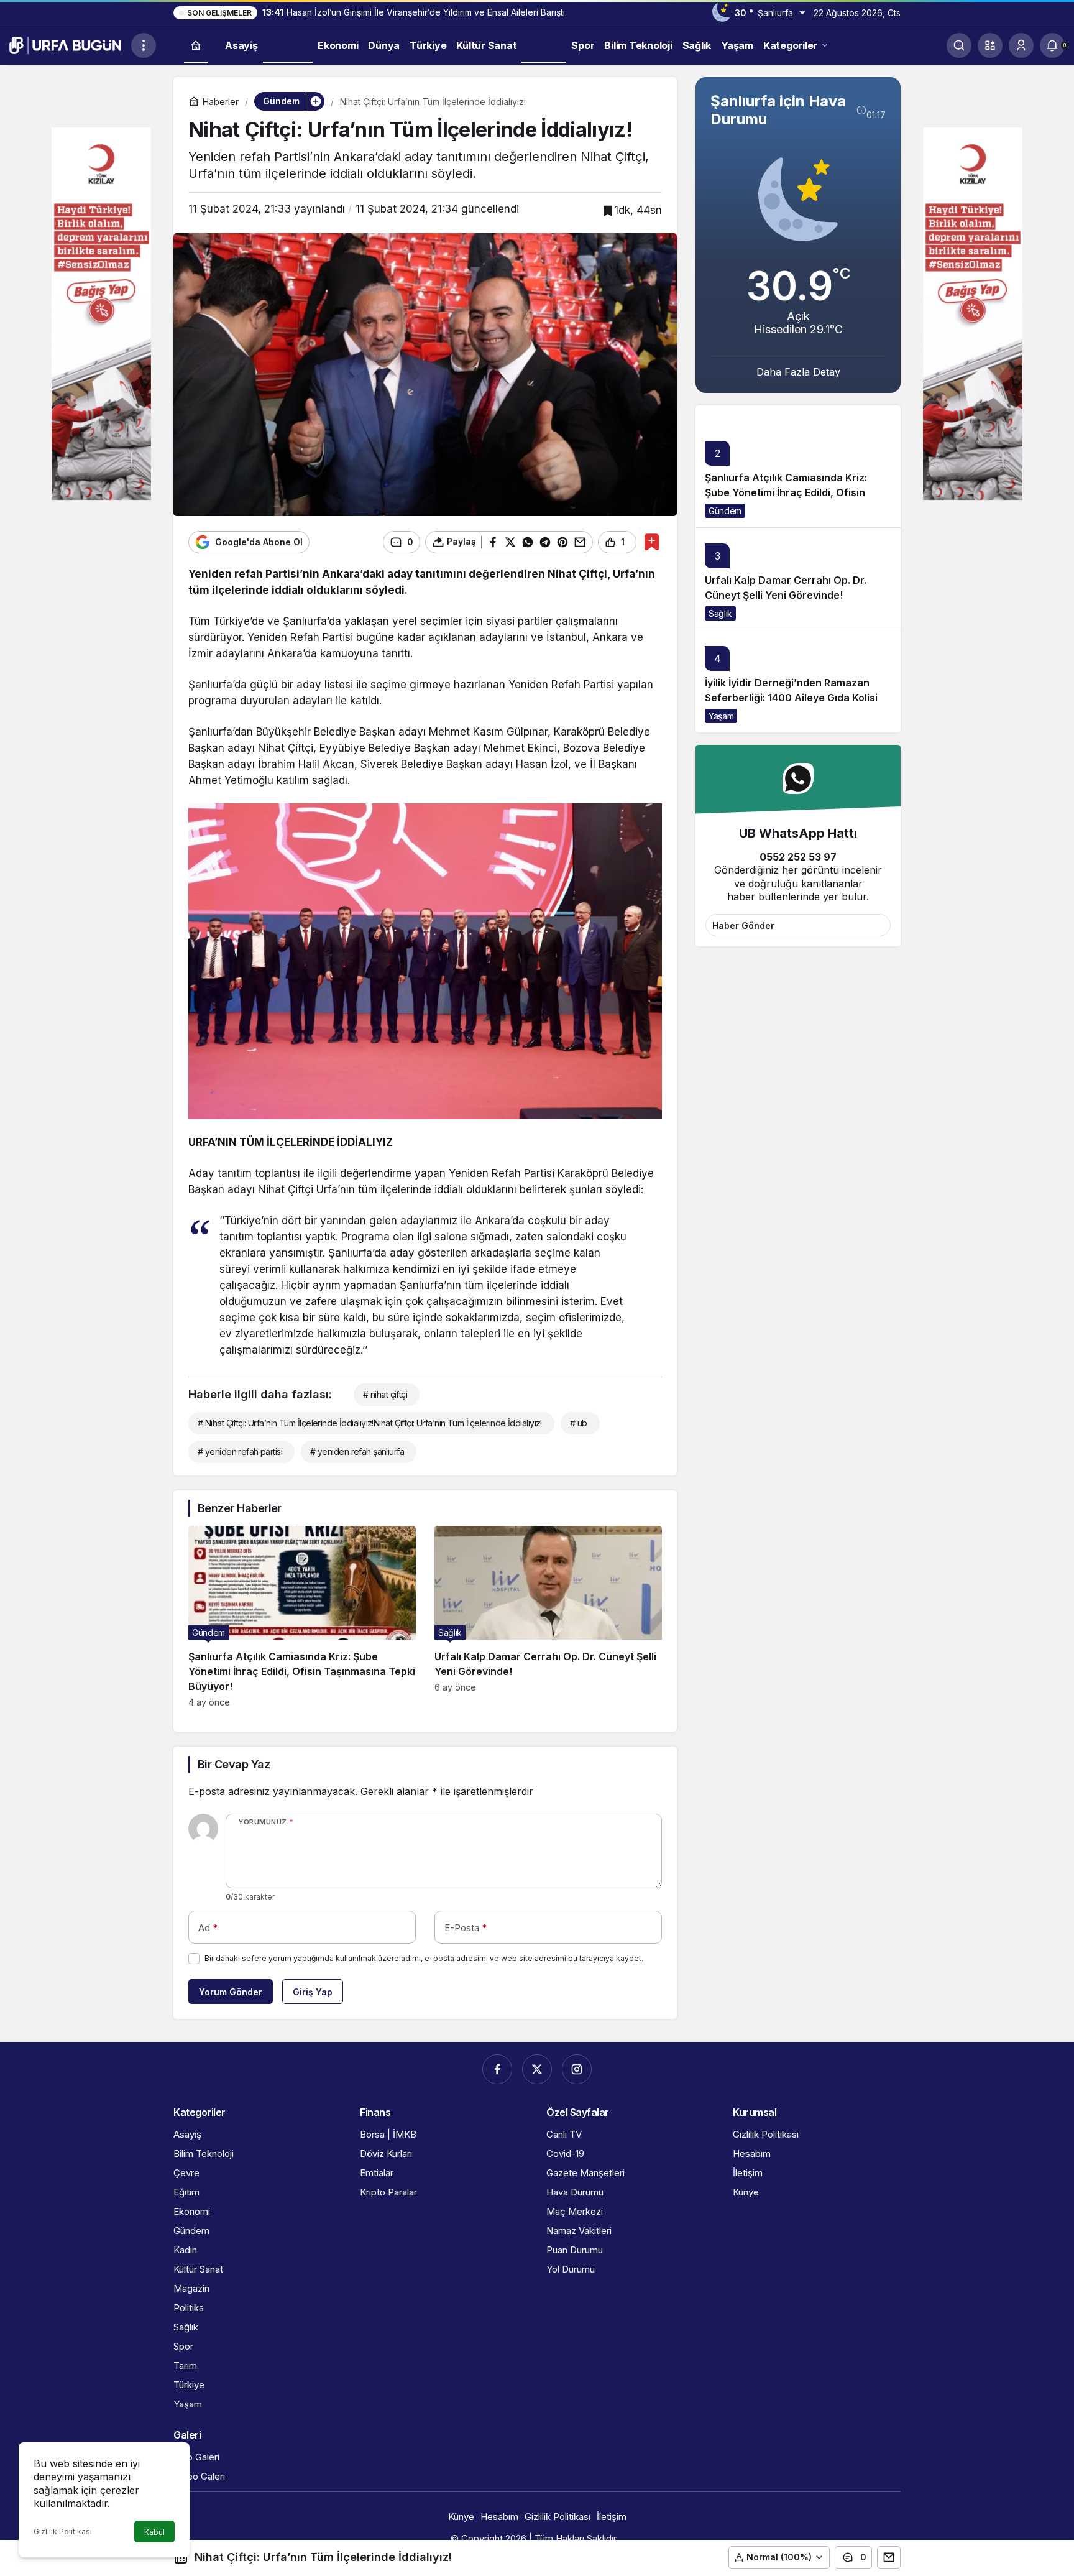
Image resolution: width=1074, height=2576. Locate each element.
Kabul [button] (154, 2532)
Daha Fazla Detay (798, 372)
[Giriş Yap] (1021, 45)
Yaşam (721, 716)
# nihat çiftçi (385, 1394)
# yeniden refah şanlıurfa (357, 1452)
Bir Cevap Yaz (234, 1764)
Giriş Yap (313, 1992)
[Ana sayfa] (196, 46)
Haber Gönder (743, 926)
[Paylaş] (889, 2557)
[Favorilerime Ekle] (652, 542)
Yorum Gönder (231, 1992)
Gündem (725, 511)
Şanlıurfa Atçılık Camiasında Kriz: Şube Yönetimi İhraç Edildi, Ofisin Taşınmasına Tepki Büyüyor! (786, 493)
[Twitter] (537, 2069)
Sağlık (720, 613)
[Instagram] (577, 2069)
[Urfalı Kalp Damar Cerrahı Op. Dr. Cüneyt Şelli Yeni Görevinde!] (548, 1617)
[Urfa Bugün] (65, 44)
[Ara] (959, 45)
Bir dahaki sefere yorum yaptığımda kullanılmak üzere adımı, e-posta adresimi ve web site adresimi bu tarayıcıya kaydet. (424, 1958)
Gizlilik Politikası (63, 2532)
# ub (579, 1423)
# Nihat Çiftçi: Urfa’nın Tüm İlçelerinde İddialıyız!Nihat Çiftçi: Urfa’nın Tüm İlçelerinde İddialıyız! (370, 1423)
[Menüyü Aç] (144, 45)
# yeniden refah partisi (240, 1452)
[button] (990, 45)
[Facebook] (497, 2069)
